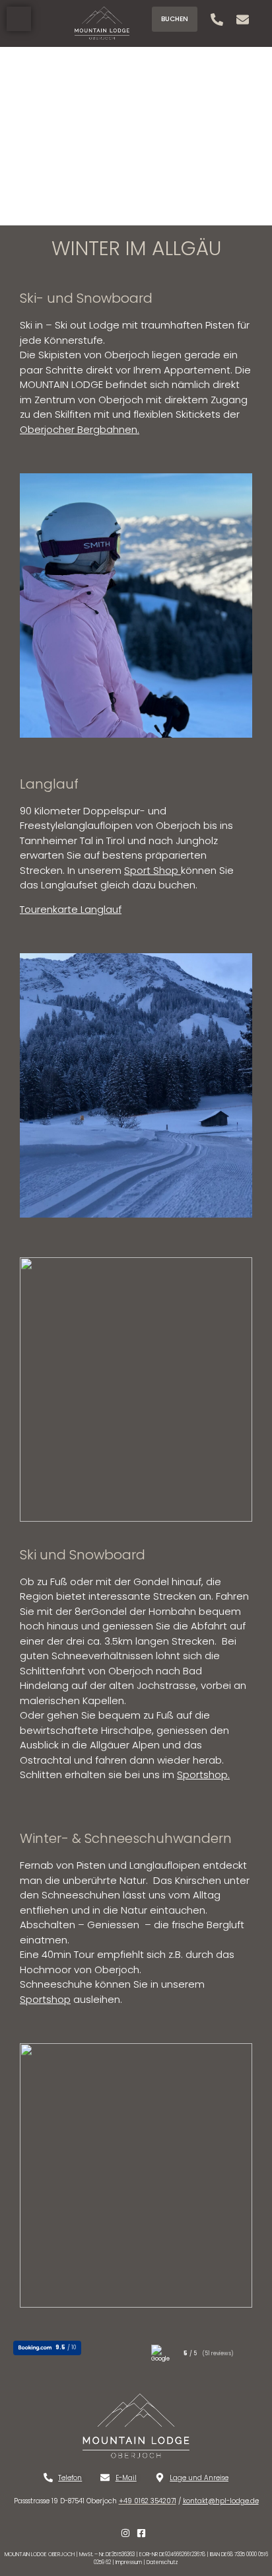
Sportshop (202, 1775)
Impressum (129, 2562)
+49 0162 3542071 (148, 2501)
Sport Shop (151, 870)
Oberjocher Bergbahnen (79, 429)
